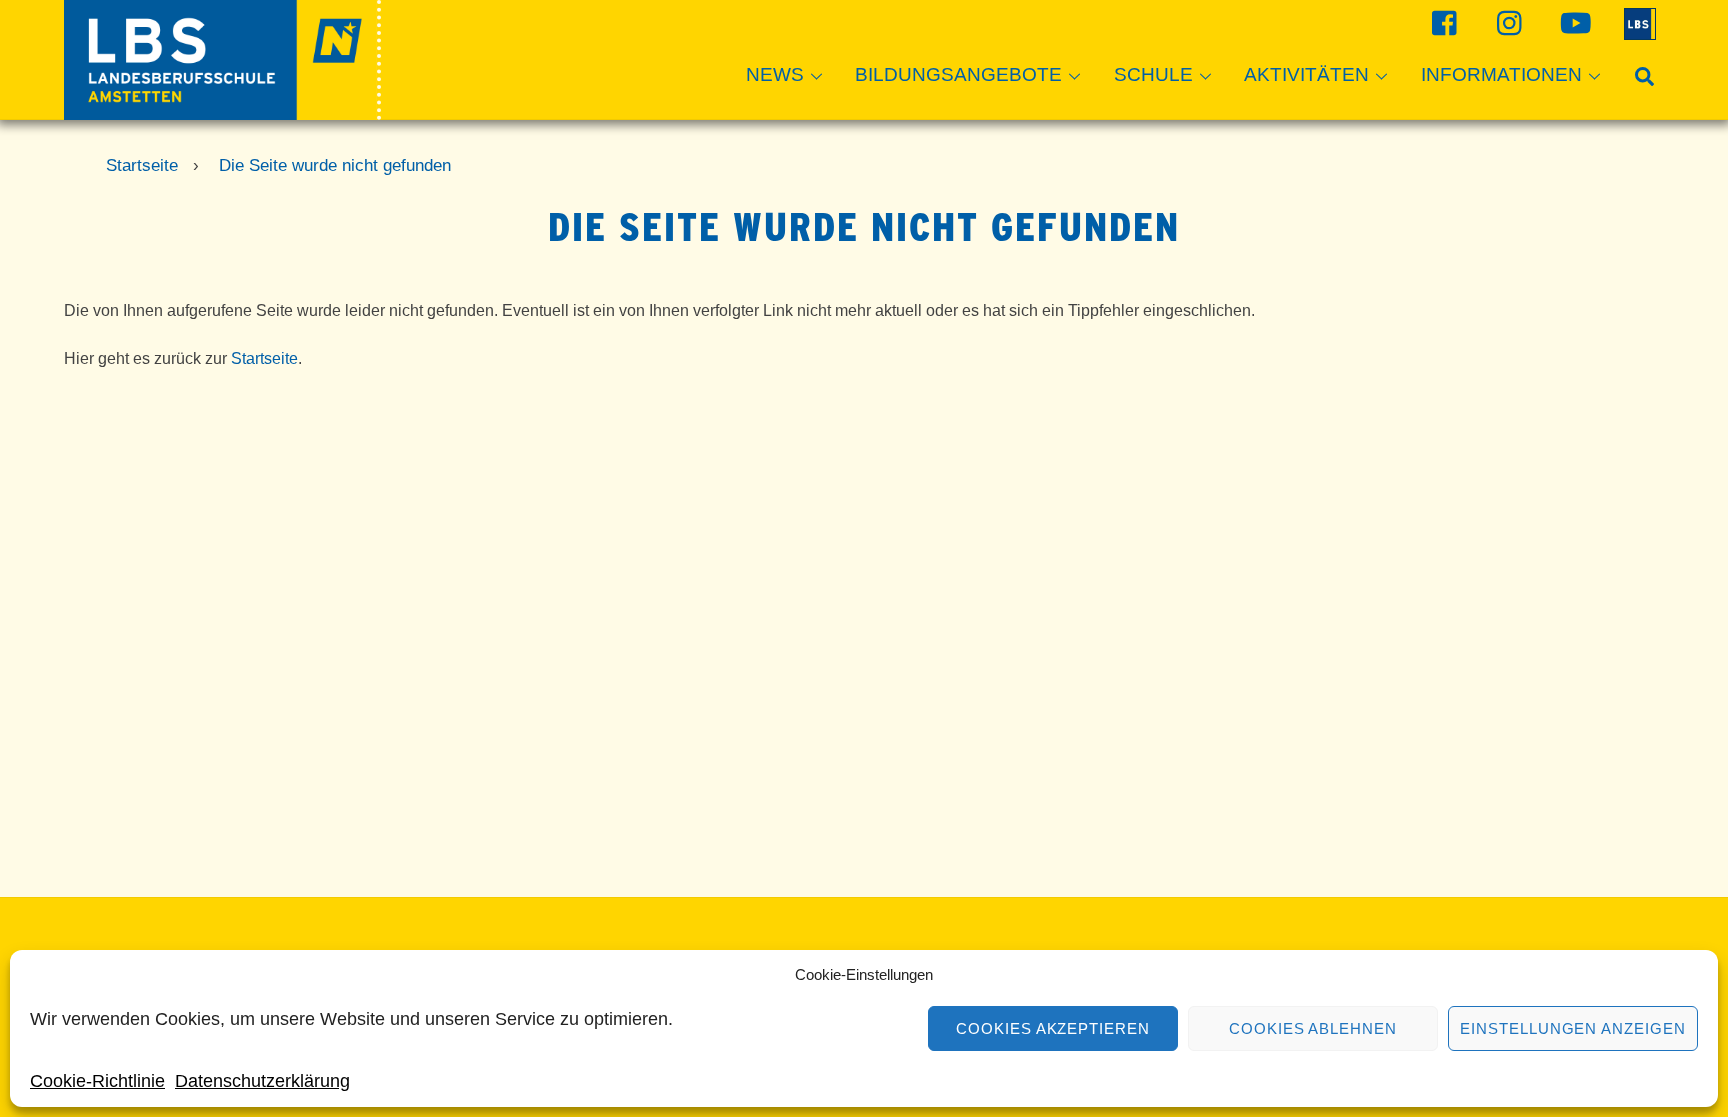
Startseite (264, 358)
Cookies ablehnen (1313, 1028)
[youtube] (1572, 22)
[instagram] (1507, 22)
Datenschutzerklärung (262, 1081)
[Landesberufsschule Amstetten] (222, 110)
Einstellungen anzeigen (1573, 1028)
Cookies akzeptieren (1053, 1028)
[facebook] (1442, 22)
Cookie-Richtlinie (97, 1081)
